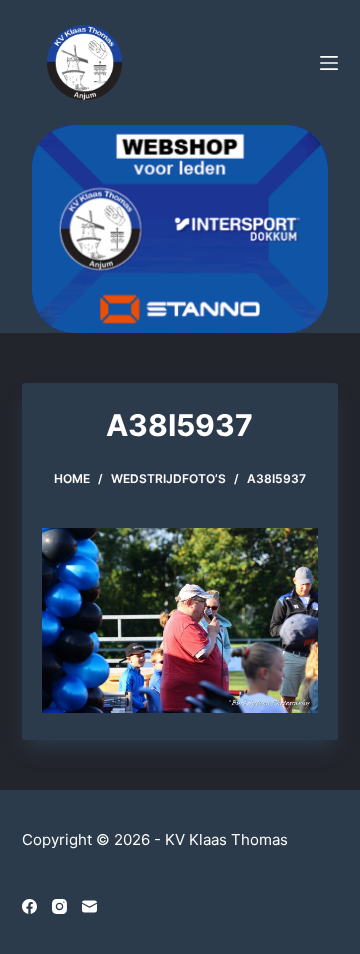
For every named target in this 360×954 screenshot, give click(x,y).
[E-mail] (89, 906)
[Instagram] (59, 906)
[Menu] (329, 63)
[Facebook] (29, 906)
